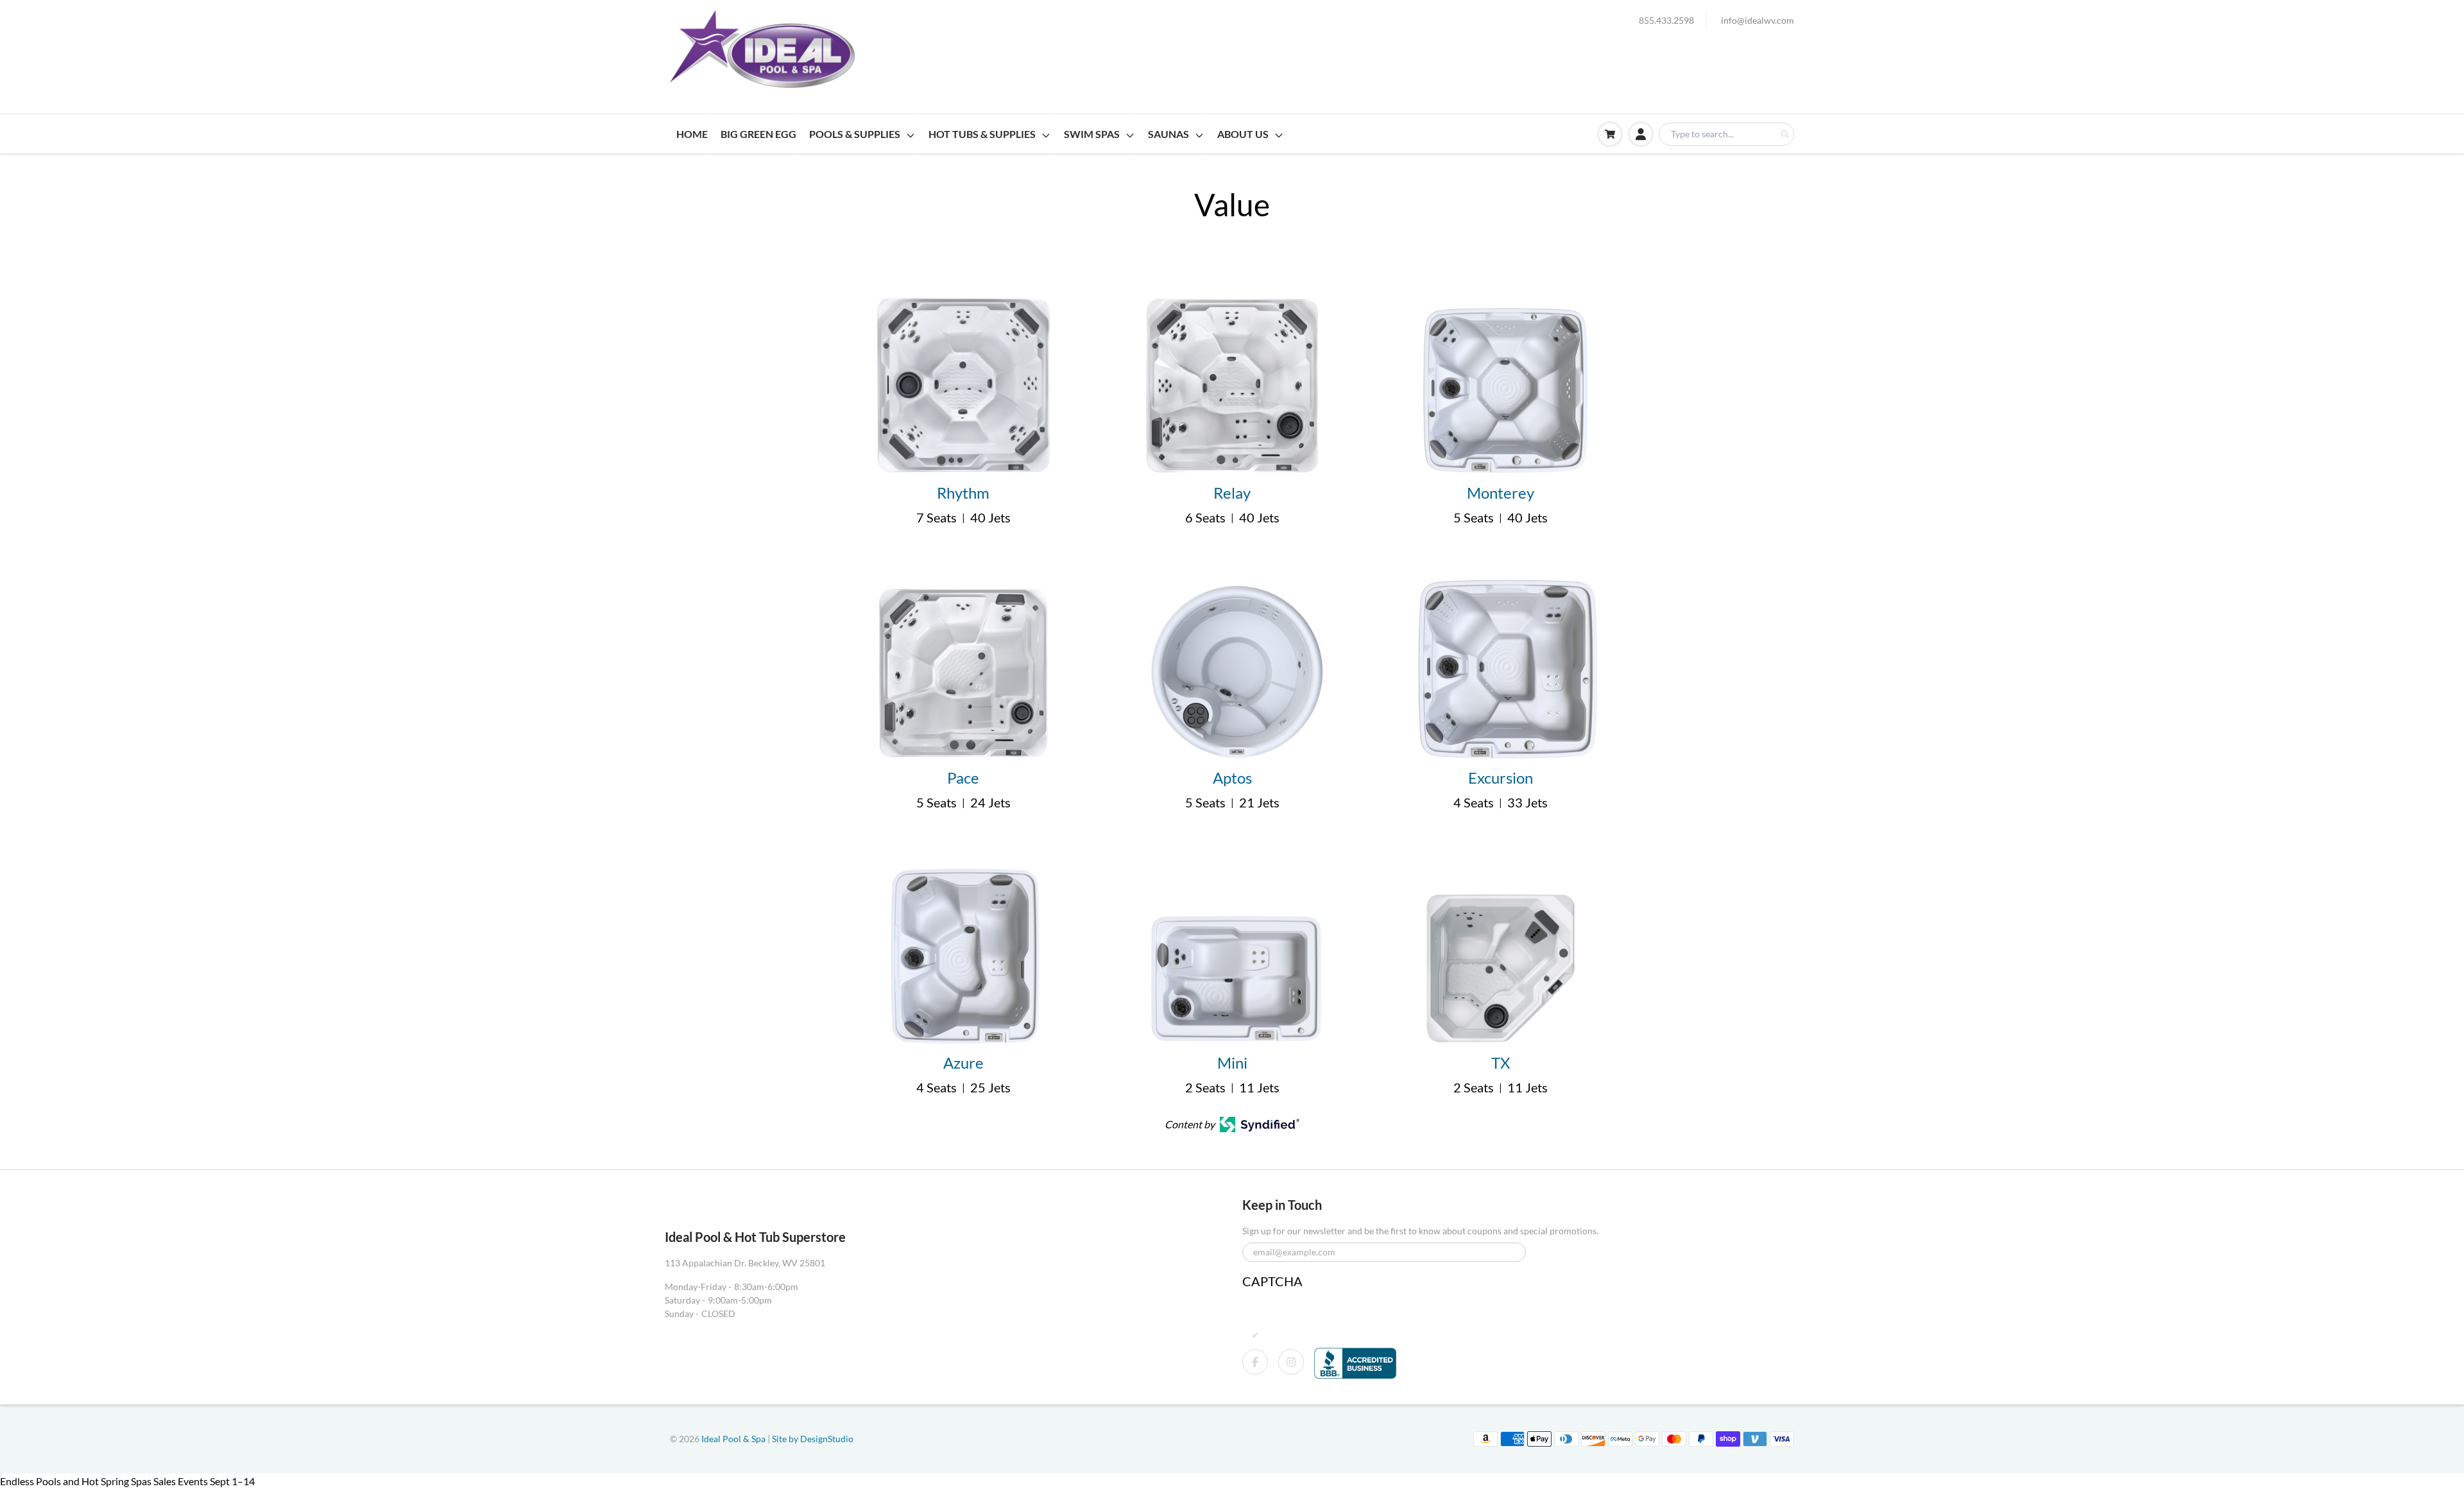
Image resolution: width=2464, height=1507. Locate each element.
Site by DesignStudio (813, 1439)
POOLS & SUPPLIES (855, 134)
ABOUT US (1243, 134)
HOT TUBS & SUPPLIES (982, 134)
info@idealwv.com (1758, 20)
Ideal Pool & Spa (734, 1439)
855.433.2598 (1666, 20)
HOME (692, 134)
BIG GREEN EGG (758, 134)
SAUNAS (1168, 134)
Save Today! (33, 1498)
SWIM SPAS (1092, 134)
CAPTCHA (1272, 1281)
